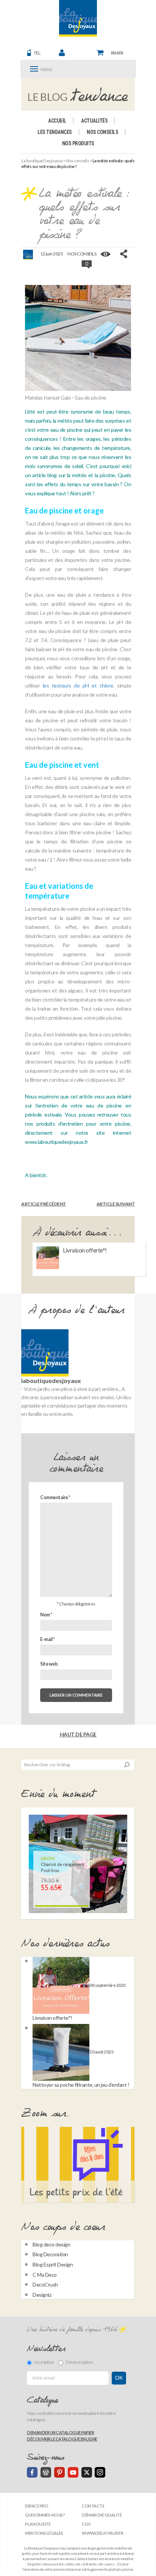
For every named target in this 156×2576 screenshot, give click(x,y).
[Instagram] (100, 2472)
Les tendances (55, 132)
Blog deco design (51, 2244)
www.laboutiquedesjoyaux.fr (56, 1142)
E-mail (47, 1639)
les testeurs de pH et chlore (78, 685)
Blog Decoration (50, 2254)
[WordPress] (46, 2472)
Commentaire (55, 1497)
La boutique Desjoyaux (42, 161)
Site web (49, 1664)
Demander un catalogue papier (60, 2432)
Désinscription (79, 2362)
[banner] (78, 18)
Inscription (44, 2362)
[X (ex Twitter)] (87, 2472)
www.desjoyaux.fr (102, 2533)
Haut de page (78, 1734)
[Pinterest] (59, 2472)
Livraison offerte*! (85, 1250)
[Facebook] (32, 2472)
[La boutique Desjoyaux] (78, 94)
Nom (46, 1615)
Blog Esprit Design (53, 2264)
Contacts (93, 2506)
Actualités (94, 121)
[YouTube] (73, 2472)
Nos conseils (102, 132)
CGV (86, 2524)
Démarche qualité (102, 2515)
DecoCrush (45, 2284)
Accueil (57, 121)
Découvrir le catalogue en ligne (62, 2439)
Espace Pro (37, 2506)
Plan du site (38, 2524)
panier (117, 53)
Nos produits (78, 143)
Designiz (42, 2295)
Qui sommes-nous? (45, 2515)
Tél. (37, 53)
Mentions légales (44, 2533)
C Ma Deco (45, 2275)
